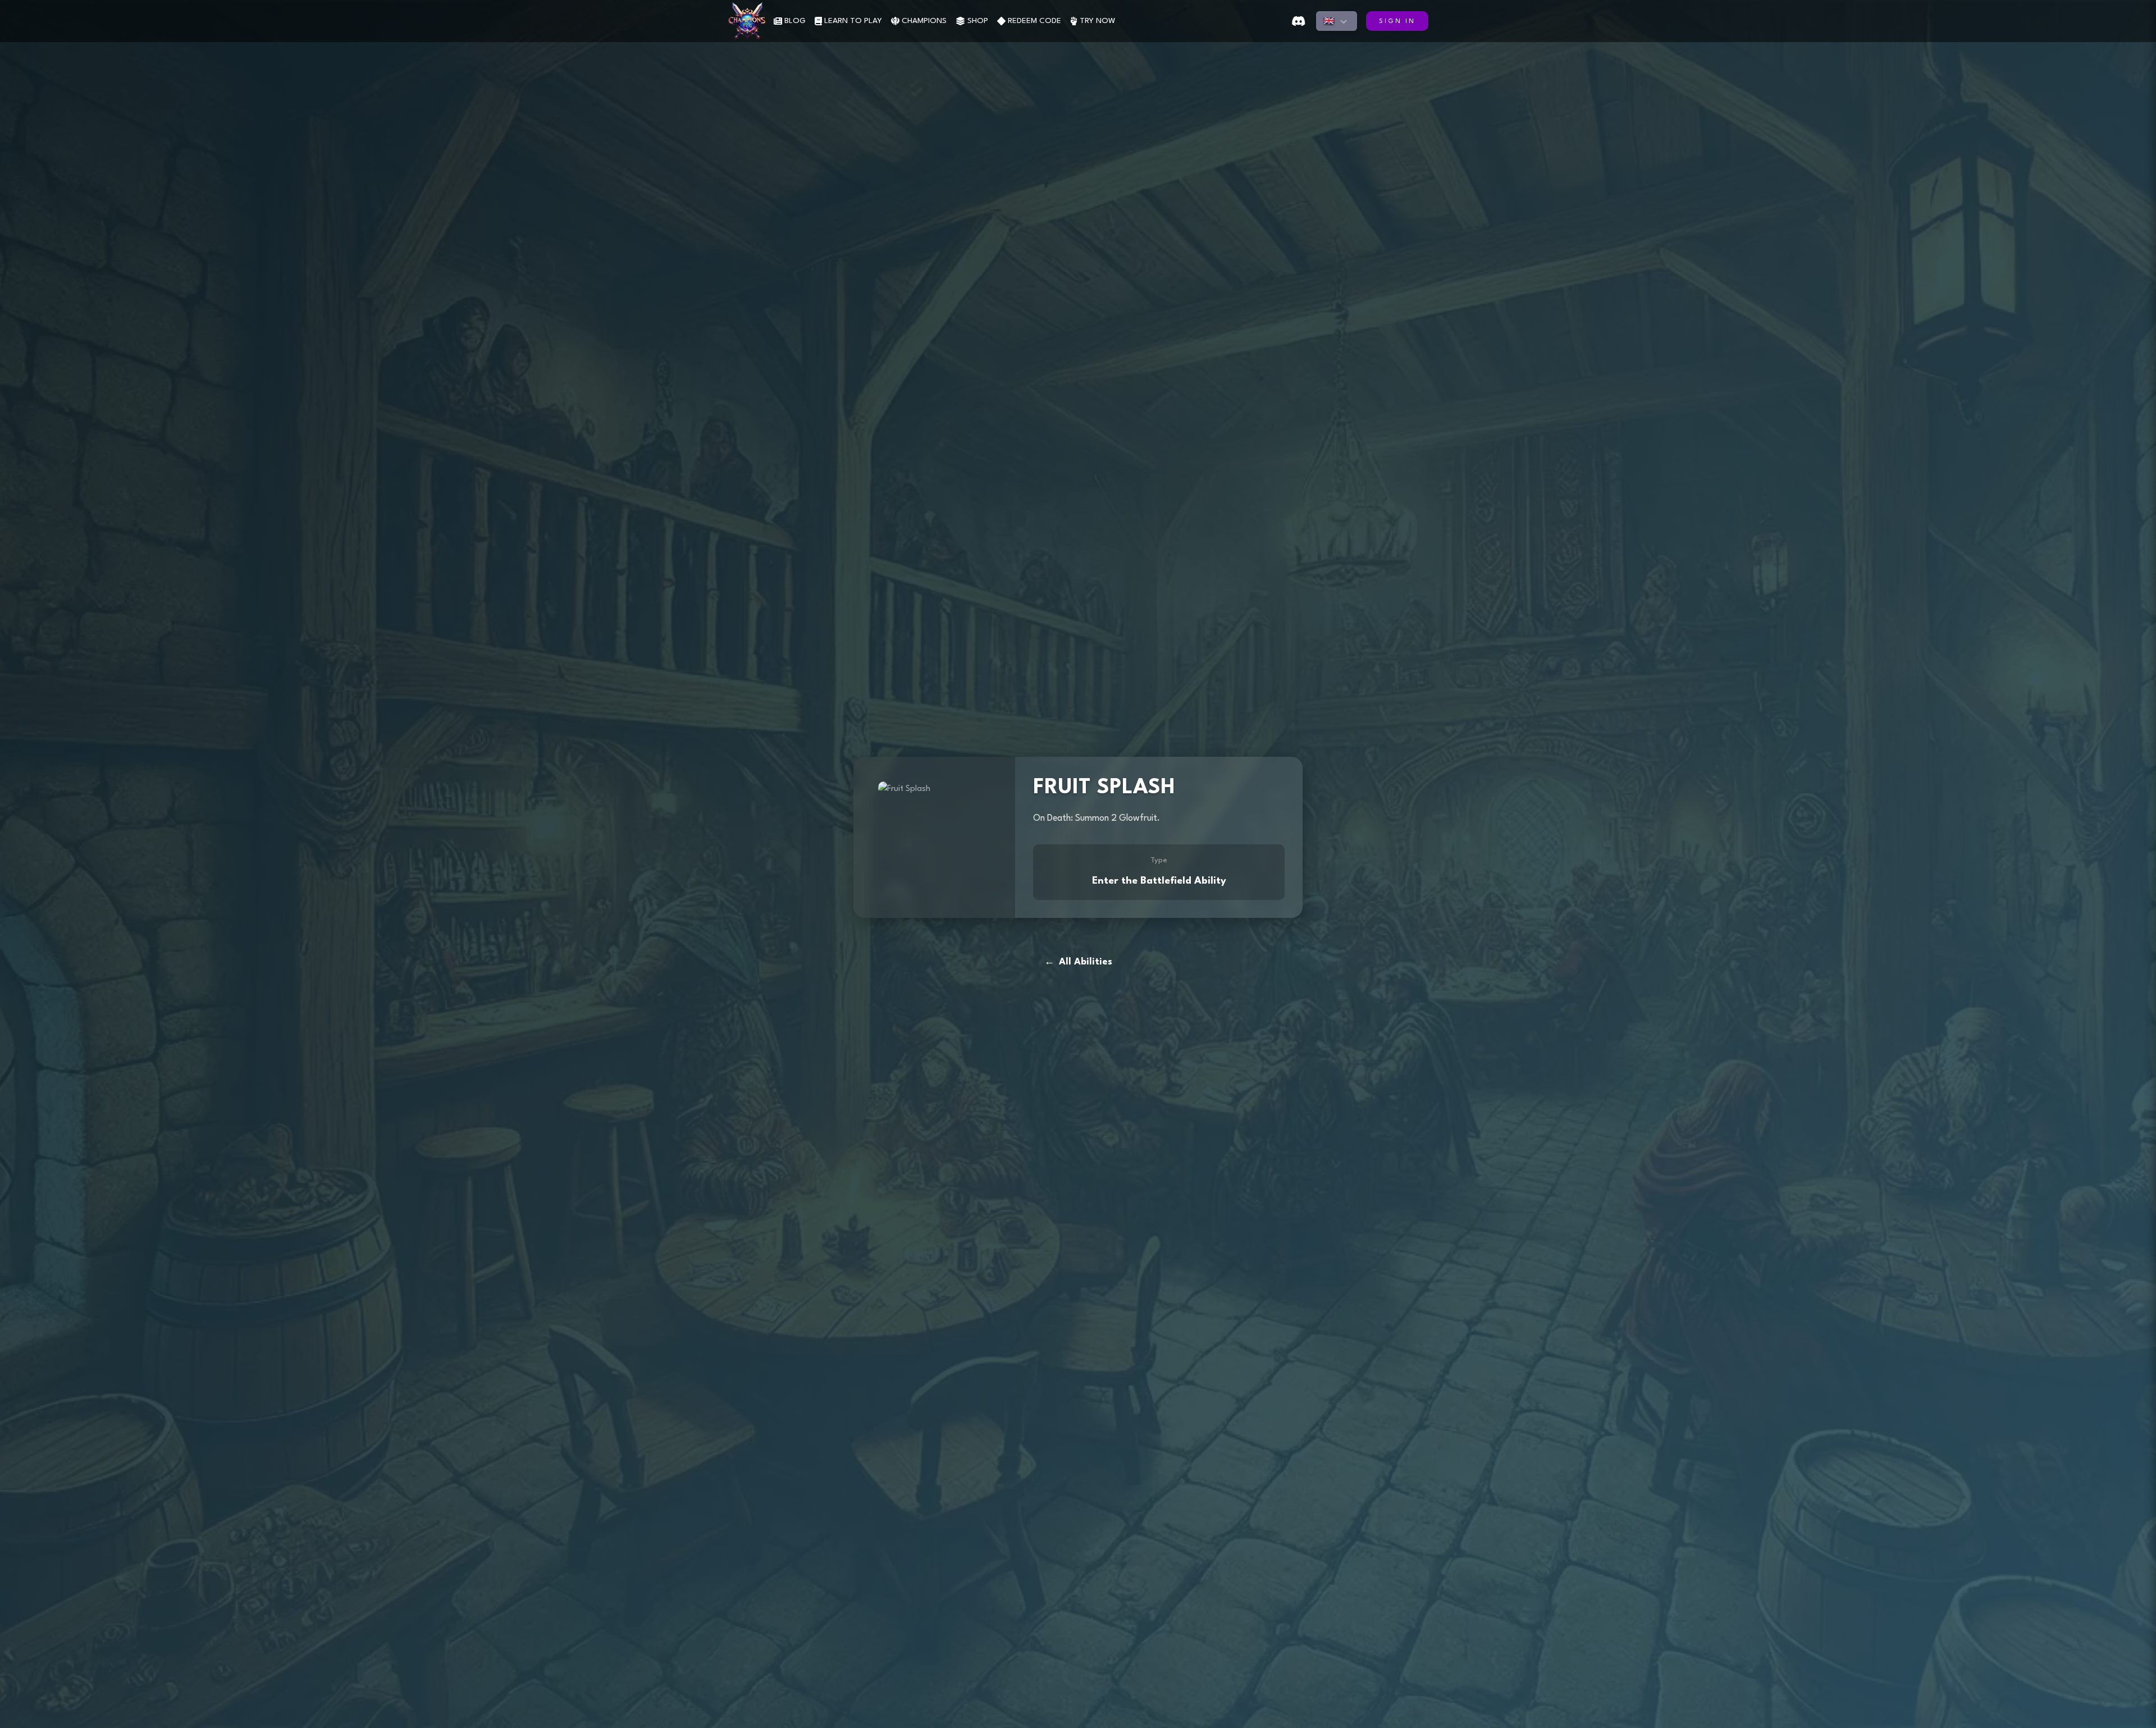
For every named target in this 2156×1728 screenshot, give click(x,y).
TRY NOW (1097, 21)
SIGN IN (1397, 22)
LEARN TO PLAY (853, 21)
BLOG (795, 21)
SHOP (978, 21)
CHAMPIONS (924, 21)
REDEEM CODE (1034, 21)
